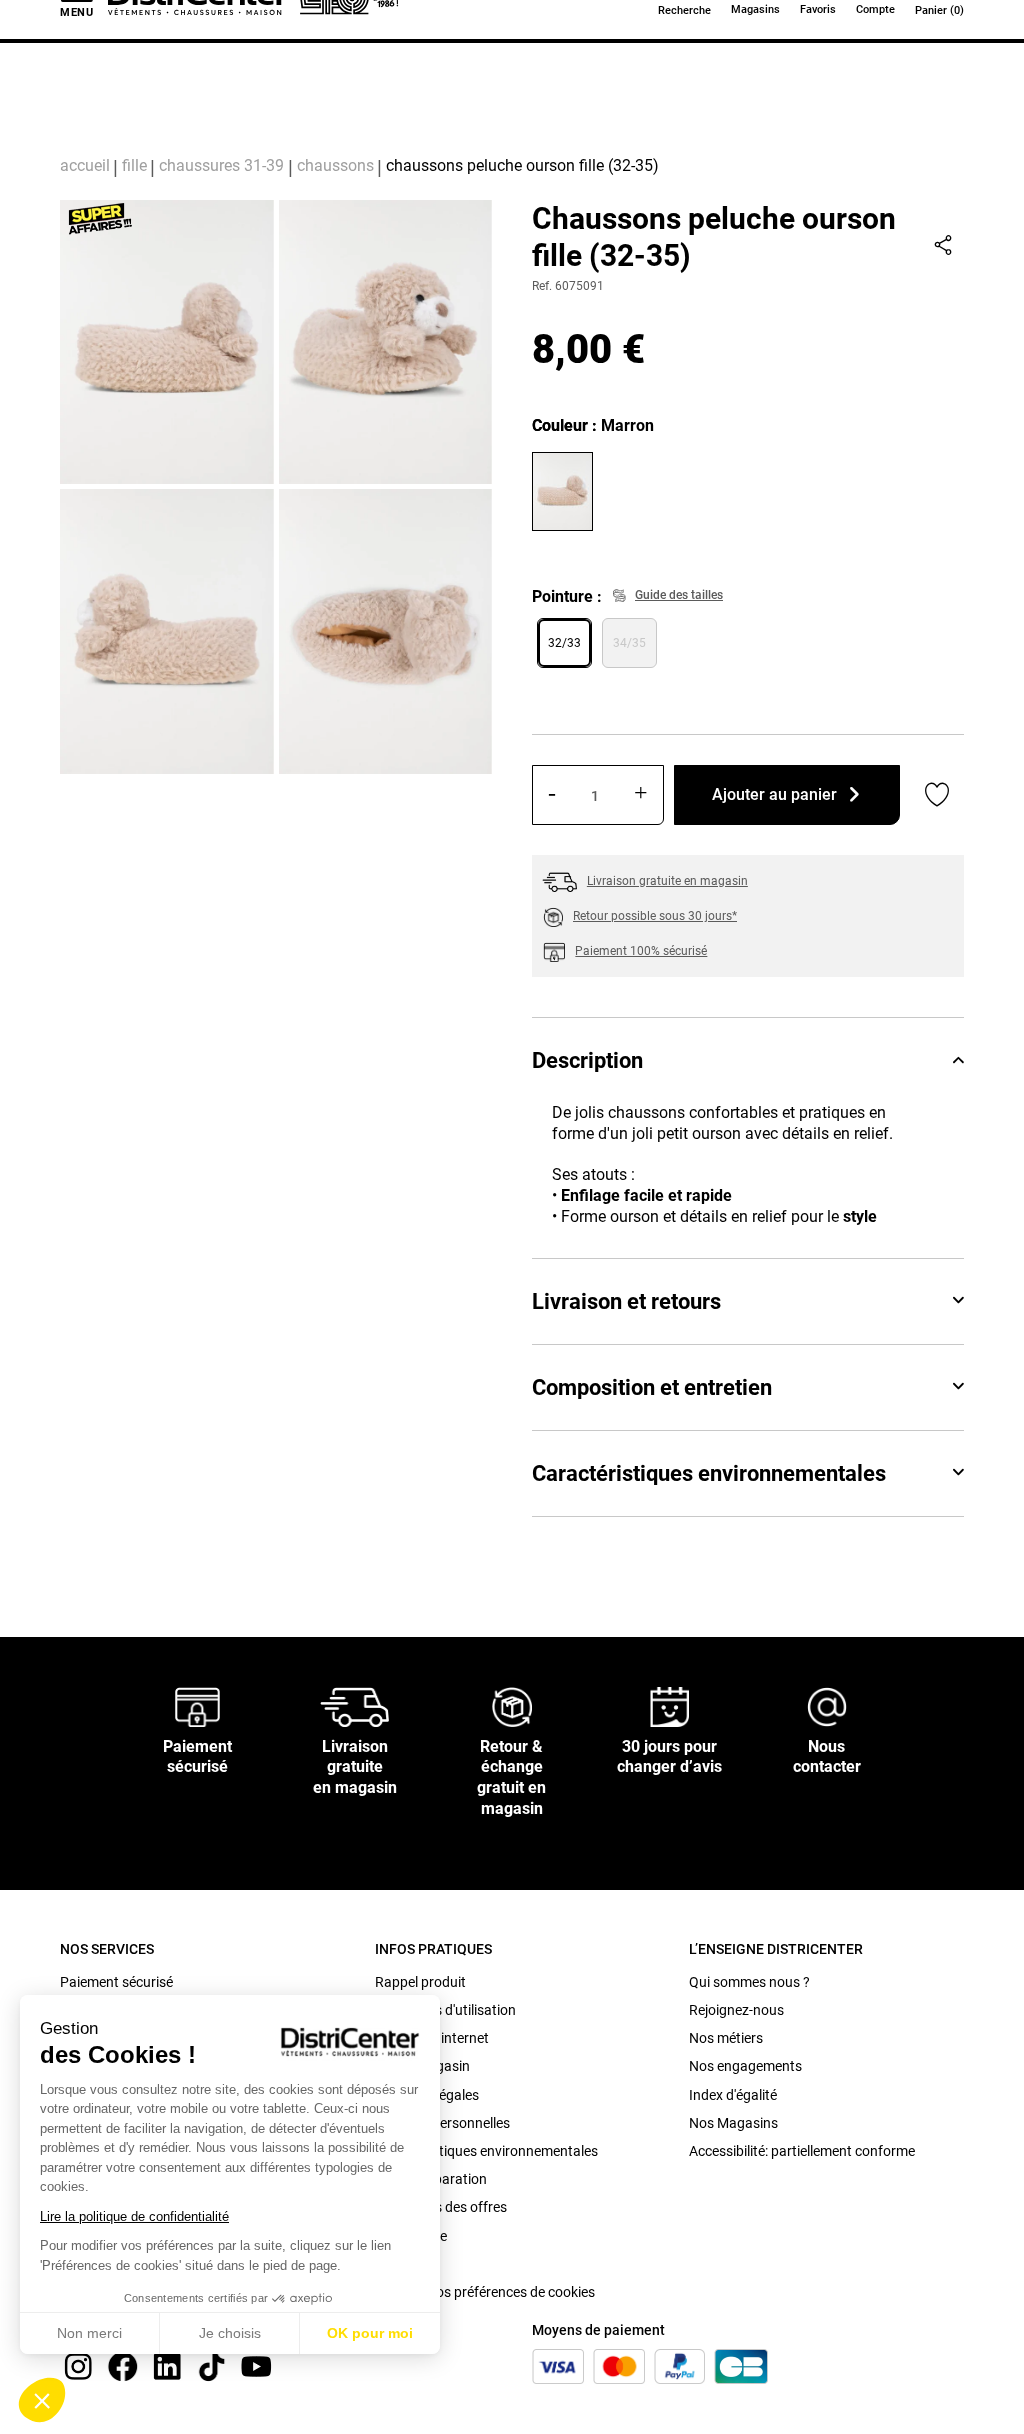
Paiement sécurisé (116, 1982)
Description (587, 1060)
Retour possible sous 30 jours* (655, 916)
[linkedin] (167, 2365)
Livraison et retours (626, 1301)
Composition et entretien (652, 1387)
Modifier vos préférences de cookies (485, 2292)
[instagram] (78, 2365)
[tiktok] (212, 2365)
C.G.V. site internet (432, 2038)
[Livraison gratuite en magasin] (355, 1705)
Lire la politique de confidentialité (134, 2216)
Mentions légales (427, 2095)
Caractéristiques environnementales (709, 1473)
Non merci (89, 2333)
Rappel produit (420, 1982)
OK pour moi (370, 2333)
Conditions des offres (441, 2207)
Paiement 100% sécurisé (641, 951)
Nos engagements (745, 2066)
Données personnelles (442, 2123)
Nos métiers (726, 2038)
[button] (42, 2400)
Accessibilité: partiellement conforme (802, 2151)
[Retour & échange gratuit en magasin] (512, 1705)
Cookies (399, 2264)
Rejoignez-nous (736, 2010)
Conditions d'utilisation (445, 2010)
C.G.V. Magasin (422, 2066)
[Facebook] (123, 2365)
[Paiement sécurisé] (197, 1705)
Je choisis (230, 2333)
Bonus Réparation (431, 2179)
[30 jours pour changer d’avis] (670, 1705)
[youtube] (256, 2365)
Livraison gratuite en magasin (667, 881)
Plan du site (411, 2236)
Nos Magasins (733, 2123)
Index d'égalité (733, 2095)
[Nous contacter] (827, 1705)
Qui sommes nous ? (749, 1982)
